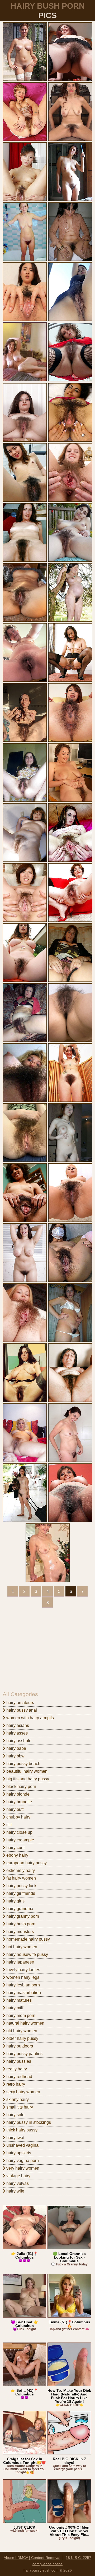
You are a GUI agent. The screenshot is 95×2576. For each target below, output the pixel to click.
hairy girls (15, 1901)
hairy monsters (20, 1932)
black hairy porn (21, 1787)
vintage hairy (18, 2176)
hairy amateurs (20, 1703)
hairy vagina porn (22, 2161)
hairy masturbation (23, 1993)
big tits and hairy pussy (27, 1779)
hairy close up (19, 1832)
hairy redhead (19, 2077)
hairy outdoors (19, 2046)
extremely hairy (20, 1870)
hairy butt (14, 1809)
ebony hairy (17, 1855)
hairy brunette (19, 1802)
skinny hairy (17, 2099)
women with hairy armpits (30, 1718)
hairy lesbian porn (23, 1985)
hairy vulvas (17, 2183)
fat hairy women (21, 1878)
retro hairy (15, 2084)
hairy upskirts (18, 2153)
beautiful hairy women (26, 1771)
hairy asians (17, 1725)
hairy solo (15, 2115)
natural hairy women (25, 2023)
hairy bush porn (20, 1924)
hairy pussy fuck (21, 1886)
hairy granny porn (22, 1916)
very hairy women (22, 2168)
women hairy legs (22, 1977)
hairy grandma (19, 1909)
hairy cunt (15, 1848)
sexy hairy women (23, 2092)
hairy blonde (17, 1794)
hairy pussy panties (24, 2054)
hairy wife (15, 2191)
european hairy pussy (26, 1863)
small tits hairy (19, 2107)
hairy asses (16, 1733)
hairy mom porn (20, 2016)
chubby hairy (18, 1817)
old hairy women (21, 2031)
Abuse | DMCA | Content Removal (32, 2558)
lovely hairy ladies (23, 1970)
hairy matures (18, 2000)
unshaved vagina (22, 2145)
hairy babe (16, 1748)
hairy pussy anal (21, 1710)
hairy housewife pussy (27, 1954)
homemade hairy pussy (28, 1939)
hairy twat (15, 2138)
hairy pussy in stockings (28, 2122)
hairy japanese (20, 1962)
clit (8, 1825)
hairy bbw (15, 1756)
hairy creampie (20, 1840)
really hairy (16, 2069)
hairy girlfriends (20, 1893)
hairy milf (14, 2008)
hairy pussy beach (23, 1764)
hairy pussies (18, 2061)
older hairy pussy (22, 2038)
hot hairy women (21, 1947)
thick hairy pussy (21, 2130)
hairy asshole (18, 1741)
